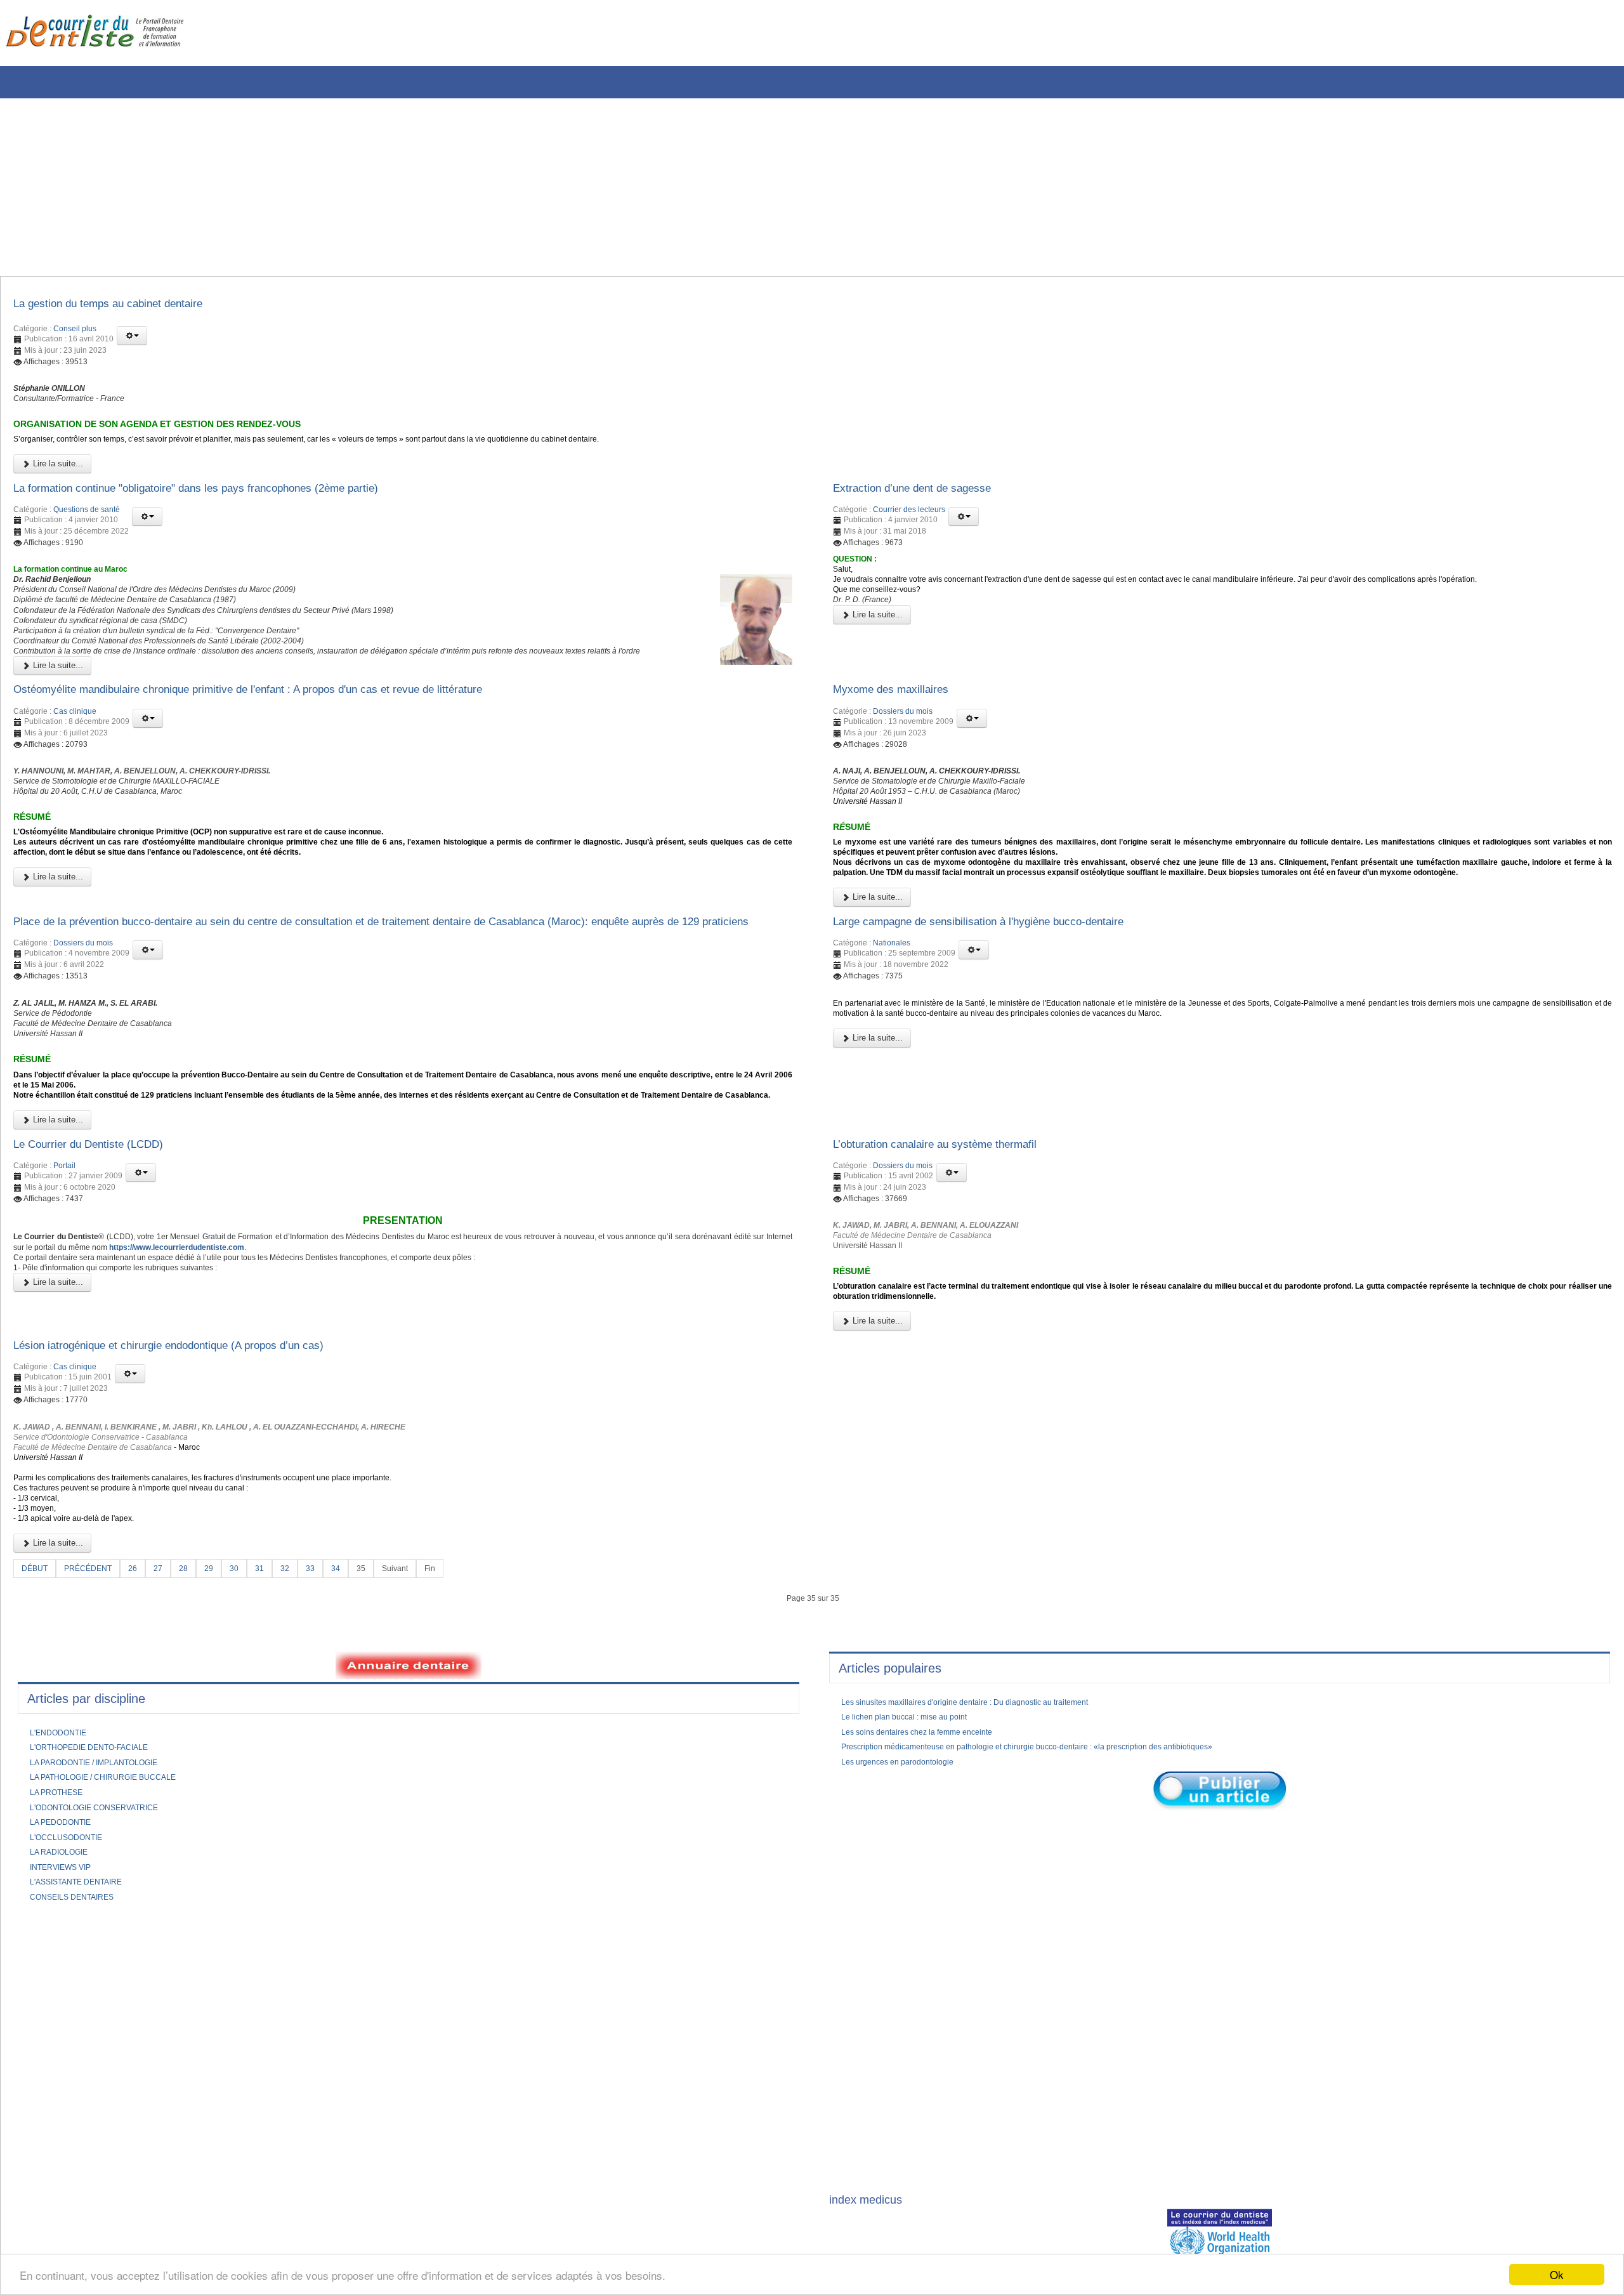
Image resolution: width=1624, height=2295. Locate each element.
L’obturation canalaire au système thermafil (954, 1287)
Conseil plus (75, 332)
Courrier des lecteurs (909, 531)
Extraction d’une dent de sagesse (927, 508)
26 (143, 1756)
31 (277, 1756)
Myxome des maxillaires (900, 742)
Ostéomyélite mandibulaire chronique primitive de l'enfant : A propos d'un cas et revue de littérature (292, 742)
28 (197, 1756)
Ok (1557, 2274)
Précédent (95, 1756)
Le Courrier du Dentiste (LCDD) (102, 1287)
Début (36, 1756)
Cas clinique (75, 766)
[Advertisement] (384, 187)
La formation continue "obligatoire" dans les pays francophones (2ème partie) (231, 508)
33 (330, 1756)
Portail (64, 1310)
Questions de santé (87, 531)
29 (223, 1756)
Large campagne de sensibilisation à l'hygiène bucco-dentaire (1005, 1013)
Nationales (892, 1036)
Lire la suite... (57, 481)
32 (303, 1756)
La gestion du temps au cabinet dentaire (127, 306)
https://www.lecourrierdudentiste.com (347, 1398)
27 (170, 1756)
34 (357, 1756)
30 (250, 1756)
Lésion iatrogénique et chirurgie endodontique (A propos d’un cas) (198, 1509)
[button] (132, 339)
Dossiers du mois (903, 766)
